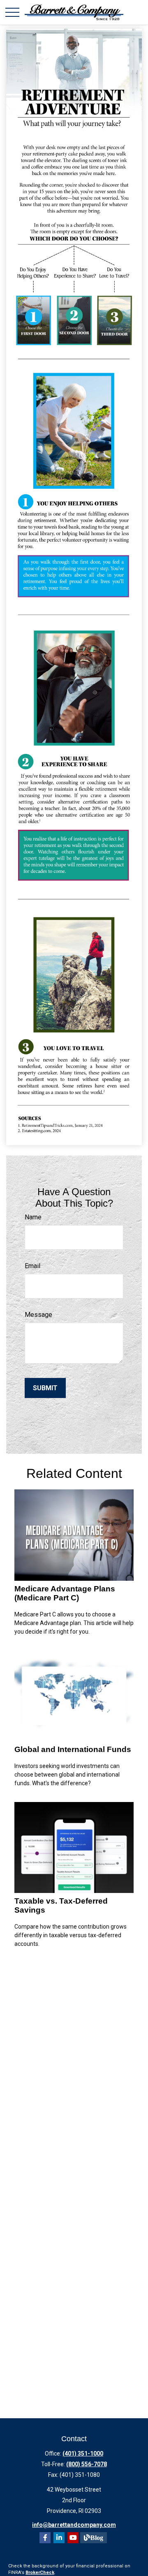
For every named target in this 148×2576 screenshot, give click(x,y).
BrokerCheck (40, 2573)
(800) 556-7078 (87, 2464)
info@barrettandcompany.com (74, 2525)
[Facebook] (45, 2538)
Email (32, 1266)
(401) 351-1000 (83, 2453)
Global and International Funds (73, 1749)
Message (38, 1315)
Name (33, 1217)
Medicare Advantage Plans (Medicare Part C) (65, 1593)
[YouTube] (73, 2538)
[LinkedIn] (59, 2538)
